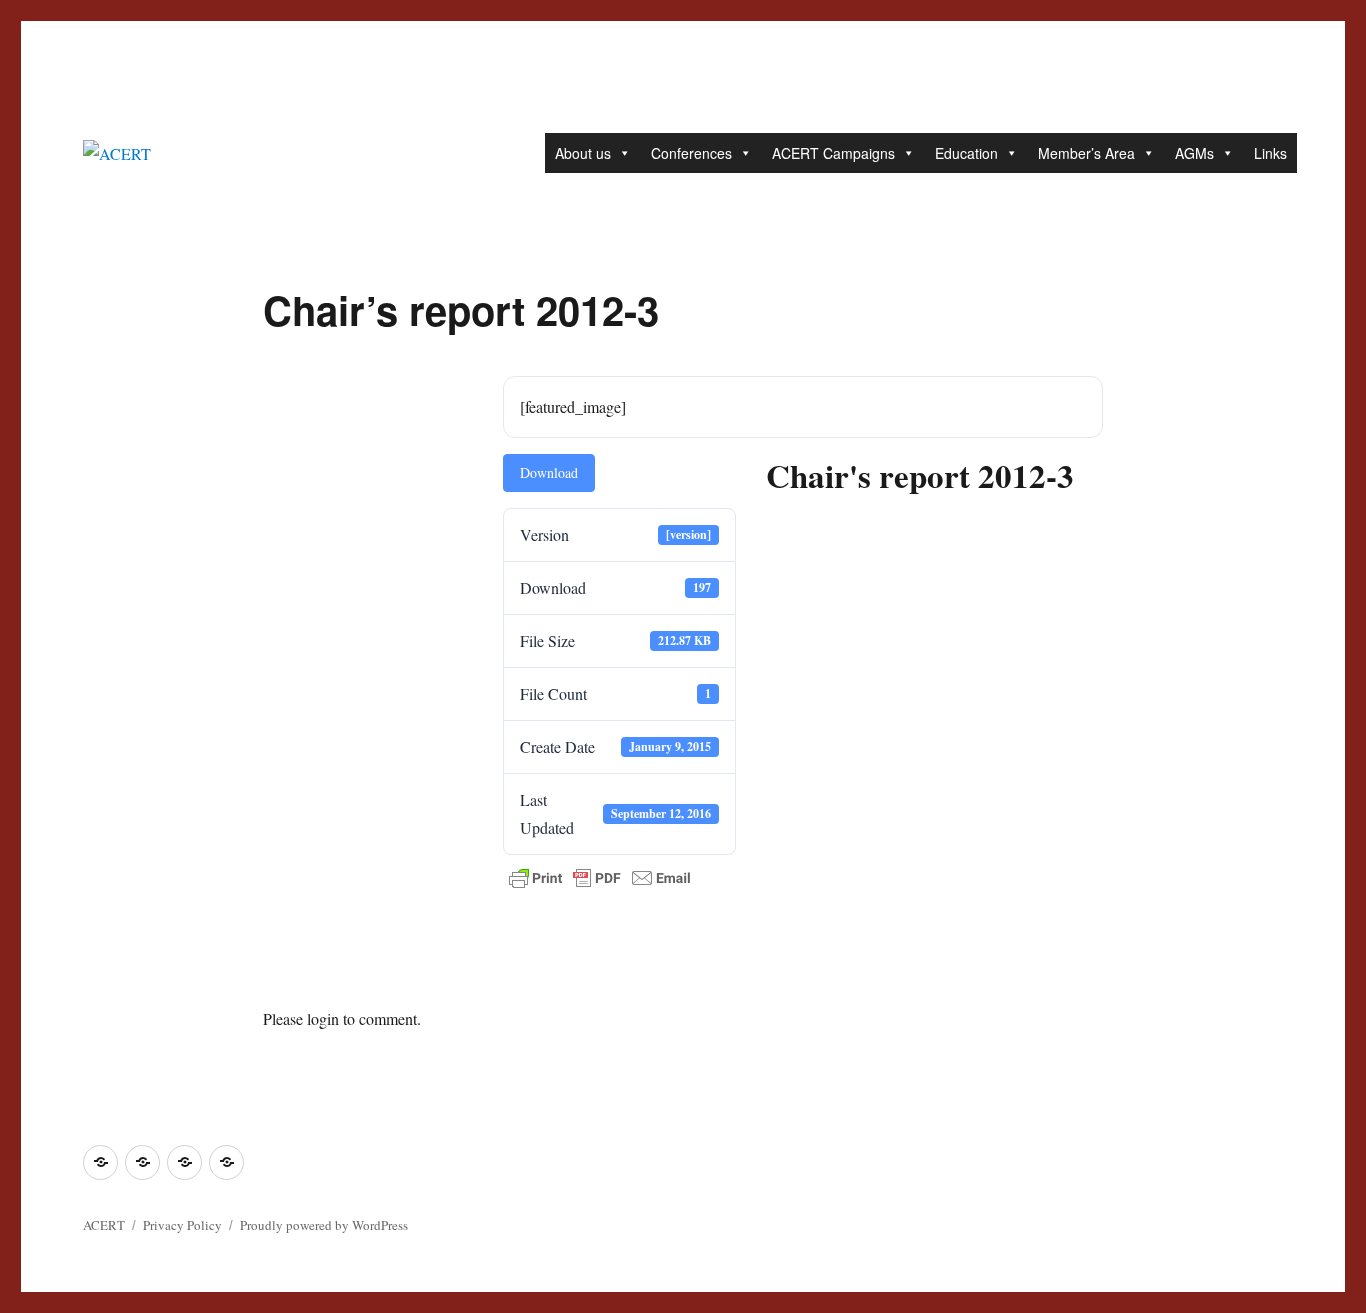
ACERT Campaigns (833, 153)
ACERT (104, 1225)
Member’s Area (1086, 153)
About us (583, 153)
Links (1270, 153)
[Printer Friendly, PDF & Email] (600, 878)
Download (549, 472)
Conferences (691, 153)
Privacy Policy (182, 1225)
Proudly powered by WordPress (324, 1225)
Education (966, 153)
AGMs (1194, 153)
